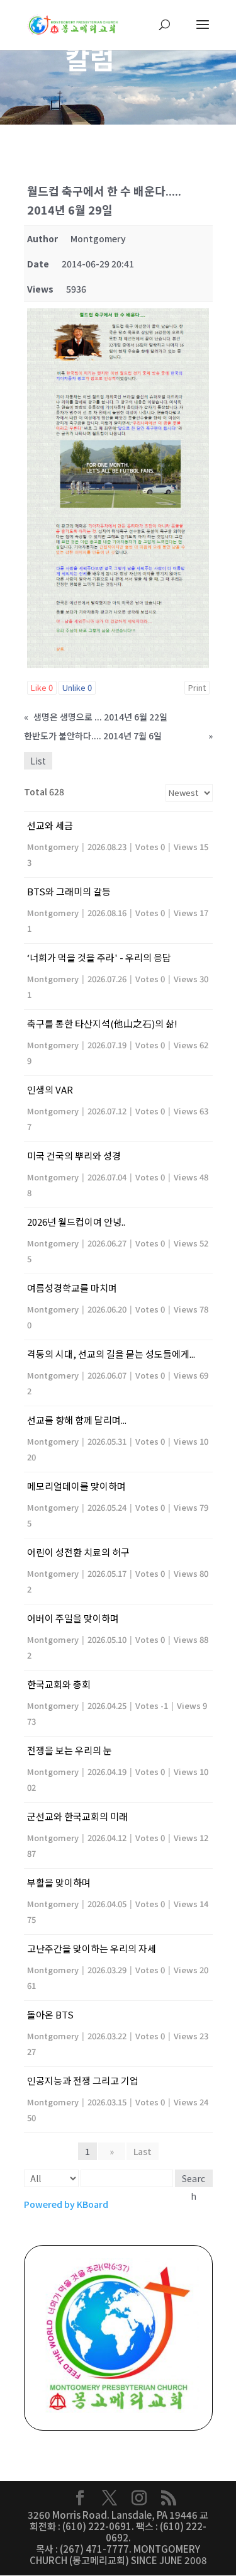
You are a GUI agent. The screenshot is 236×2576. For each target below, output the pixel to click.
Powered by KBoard (66, 2204)
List (38, 761)
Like (42, 687)
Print (197, 687)
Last (143, 2151)
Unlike (77, 687)
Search (194, 2180)
